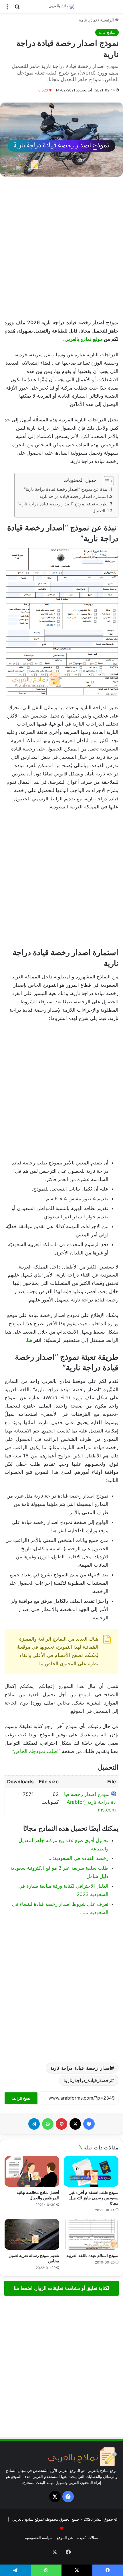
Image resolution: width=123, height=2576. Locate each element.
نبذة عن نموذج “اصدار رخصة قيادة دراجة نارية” (66, 489)
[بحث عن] (17, 8)
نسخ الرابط (21, 2098)
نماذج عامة (88, 20)
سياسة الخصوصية (39, 2538)
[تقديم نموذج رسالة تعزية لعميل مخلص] (32, 2234)
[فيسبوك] (89, 2124)
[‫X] (75, 2124)
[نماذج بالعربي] (61, 6)
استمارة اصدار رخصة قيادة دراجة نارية (74, 496)
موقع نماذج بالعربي (84, 339)
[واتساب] (48, 2124)
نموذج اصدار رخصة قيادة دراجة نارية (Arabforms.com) (90, 1802)
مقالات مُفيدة (88, 2538)
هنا (30, 1340)
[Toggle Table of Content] (106, 481)
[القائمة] (7, 8)
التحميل (99, 511)
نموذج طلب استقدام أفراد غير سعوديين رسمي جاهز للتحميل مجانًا (94, 2198)
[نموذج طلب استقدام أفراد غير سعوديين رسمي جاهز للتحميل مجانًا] (91, 2172)
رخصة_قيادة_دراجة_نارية (87, 2080)
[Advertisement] (61, 248)
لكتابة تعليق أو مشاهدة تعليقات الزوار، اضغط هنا (61, 2288)
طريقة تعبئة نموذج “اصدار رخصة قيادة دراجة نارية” (63, 504)
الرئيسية (108, 20)
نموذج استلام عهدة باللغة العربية (92, 2255)
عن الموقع (65, 2538)
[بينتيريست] (61, 2124)
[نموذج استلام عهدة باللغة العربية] (91, 2234)
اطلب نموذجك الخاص (36, 1751)
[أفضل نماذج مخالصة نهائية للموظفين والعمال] (32, 2172)
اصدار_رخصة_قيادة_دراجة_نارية (81, 2068)
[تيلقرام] (34, 2124)
